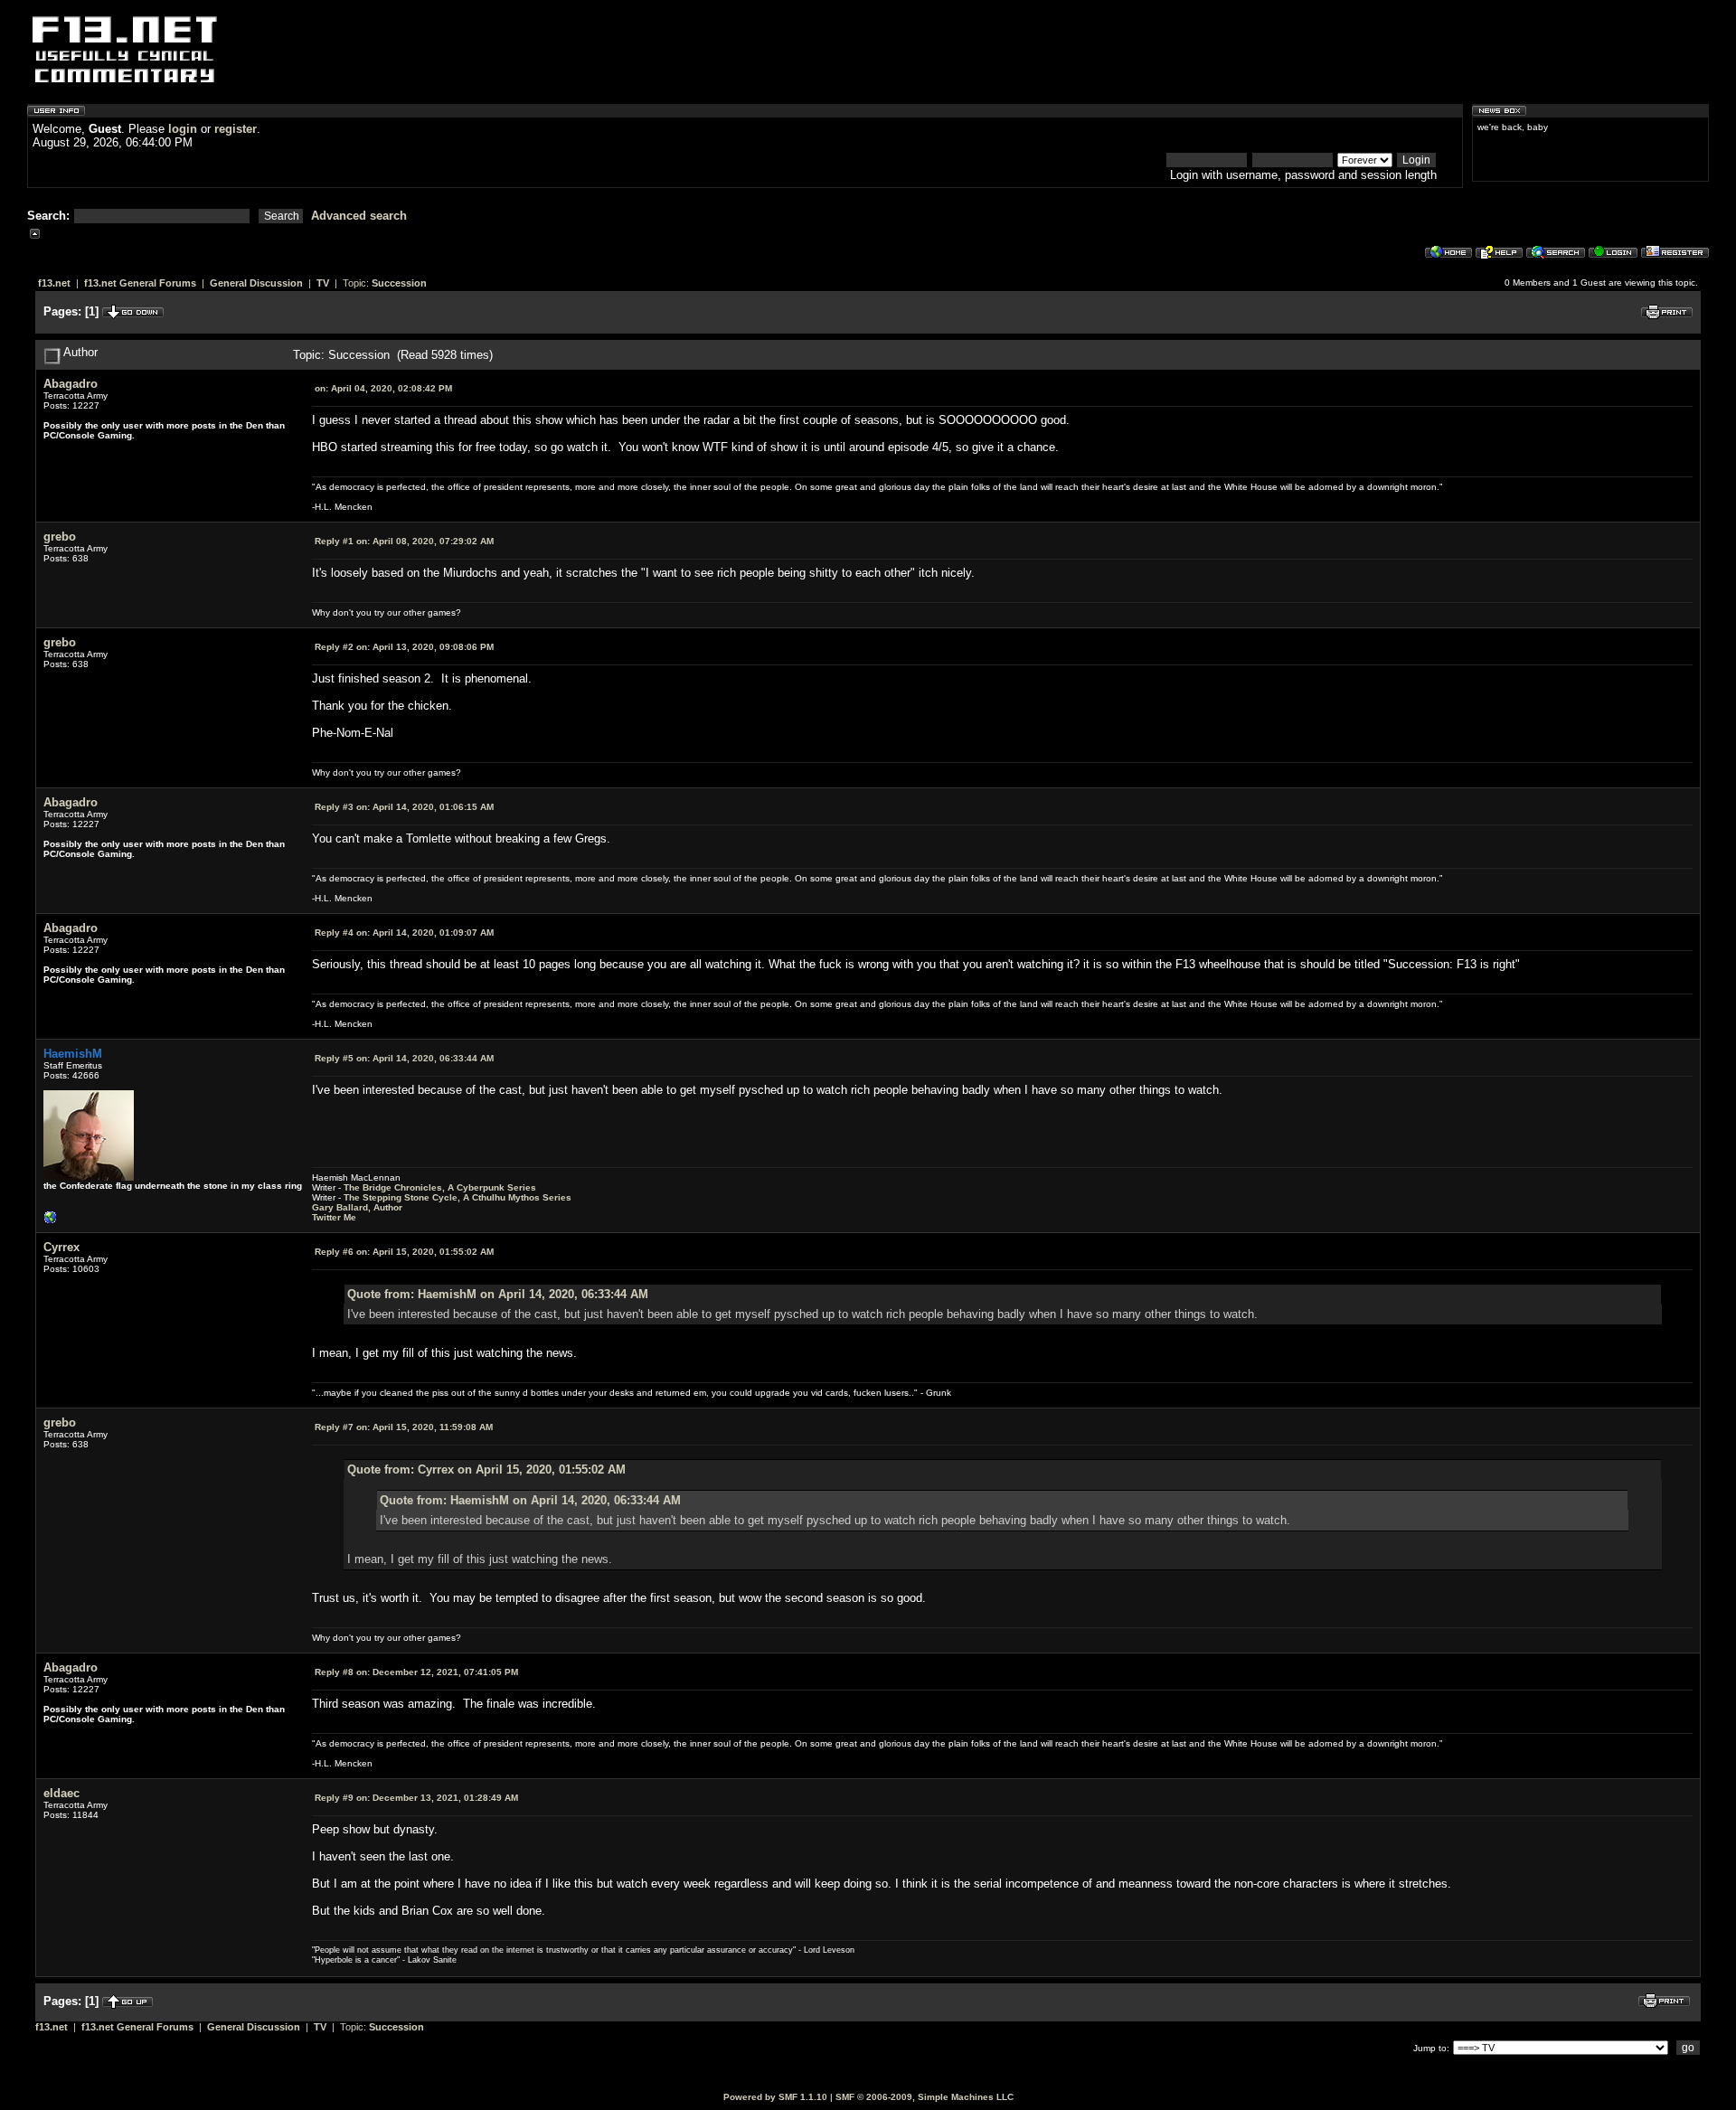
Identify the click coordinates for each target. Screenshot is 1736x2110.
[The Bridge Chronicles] (51, 1222)
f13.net (54, 283)
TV (323, 283)
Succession (399, 283)
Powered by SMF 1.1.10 (775, 2097)
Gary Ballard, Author (357, 1207)
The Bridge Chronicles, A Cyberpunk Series (440, 1187)
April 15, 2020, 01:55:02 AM (404, 1252)
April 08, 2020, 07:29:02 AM (404, 541)
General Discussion (256, 283)
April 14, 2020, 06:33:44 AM (404, 1058)
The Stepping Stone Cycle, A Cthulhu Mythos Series (458, 1197)
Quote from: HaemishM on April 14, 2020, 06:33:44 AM (498, 1294)
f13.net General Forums (140, 283)
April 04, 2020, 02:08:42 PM (383, 388)
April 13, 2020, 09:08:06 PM (404, 647)
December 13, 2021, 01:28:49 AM (416, 1798)
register (236, 129)
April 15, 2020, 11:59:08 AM (404, 1427)
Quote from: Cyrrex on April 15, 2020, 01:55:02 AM (486, 1469)
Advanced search (359, 216)
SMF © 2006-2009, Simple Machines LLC (925, 2097)
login (183, 129)
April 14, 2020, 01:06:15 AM (404, 807)
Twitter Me (334, 1217)
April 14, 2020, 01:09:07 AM (404, 933)
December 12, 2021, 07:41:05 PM (416, 1672)
